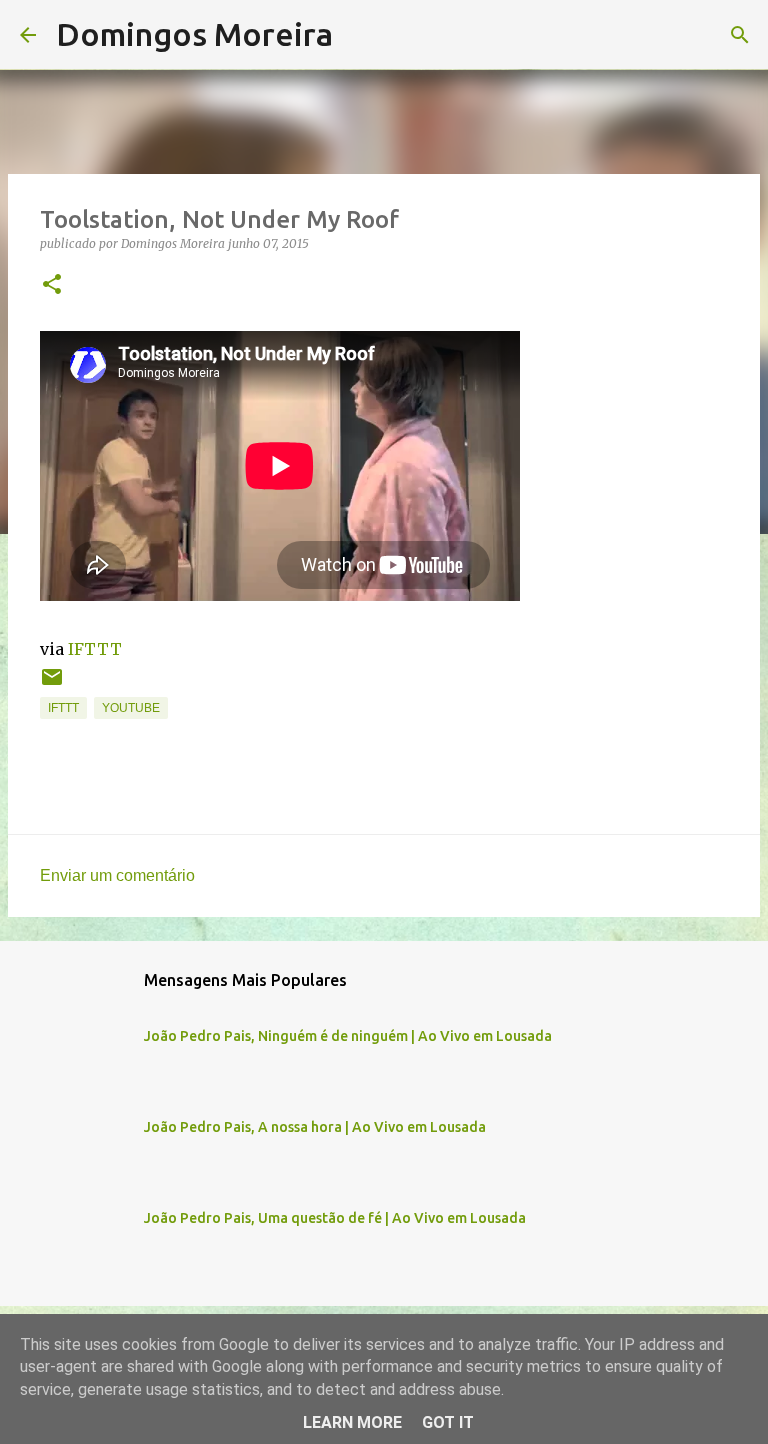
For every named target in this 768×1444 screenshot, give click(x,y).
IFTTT (95, 649)
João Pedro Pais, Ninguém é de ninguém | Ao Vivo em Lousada (348, 1036)
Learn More (352, 1422)
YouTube (131, 708)
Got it (448, 1422)
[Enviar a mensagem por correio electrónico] (52, 685)
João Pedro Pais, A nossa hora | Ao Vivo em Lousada (315, 1127)
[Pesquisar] (361, 35)
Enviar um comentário (117, 875)
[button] (52, 285)
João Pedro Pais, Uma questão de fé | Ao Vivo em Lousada (335, 1218)
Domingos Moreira (194, 34)
